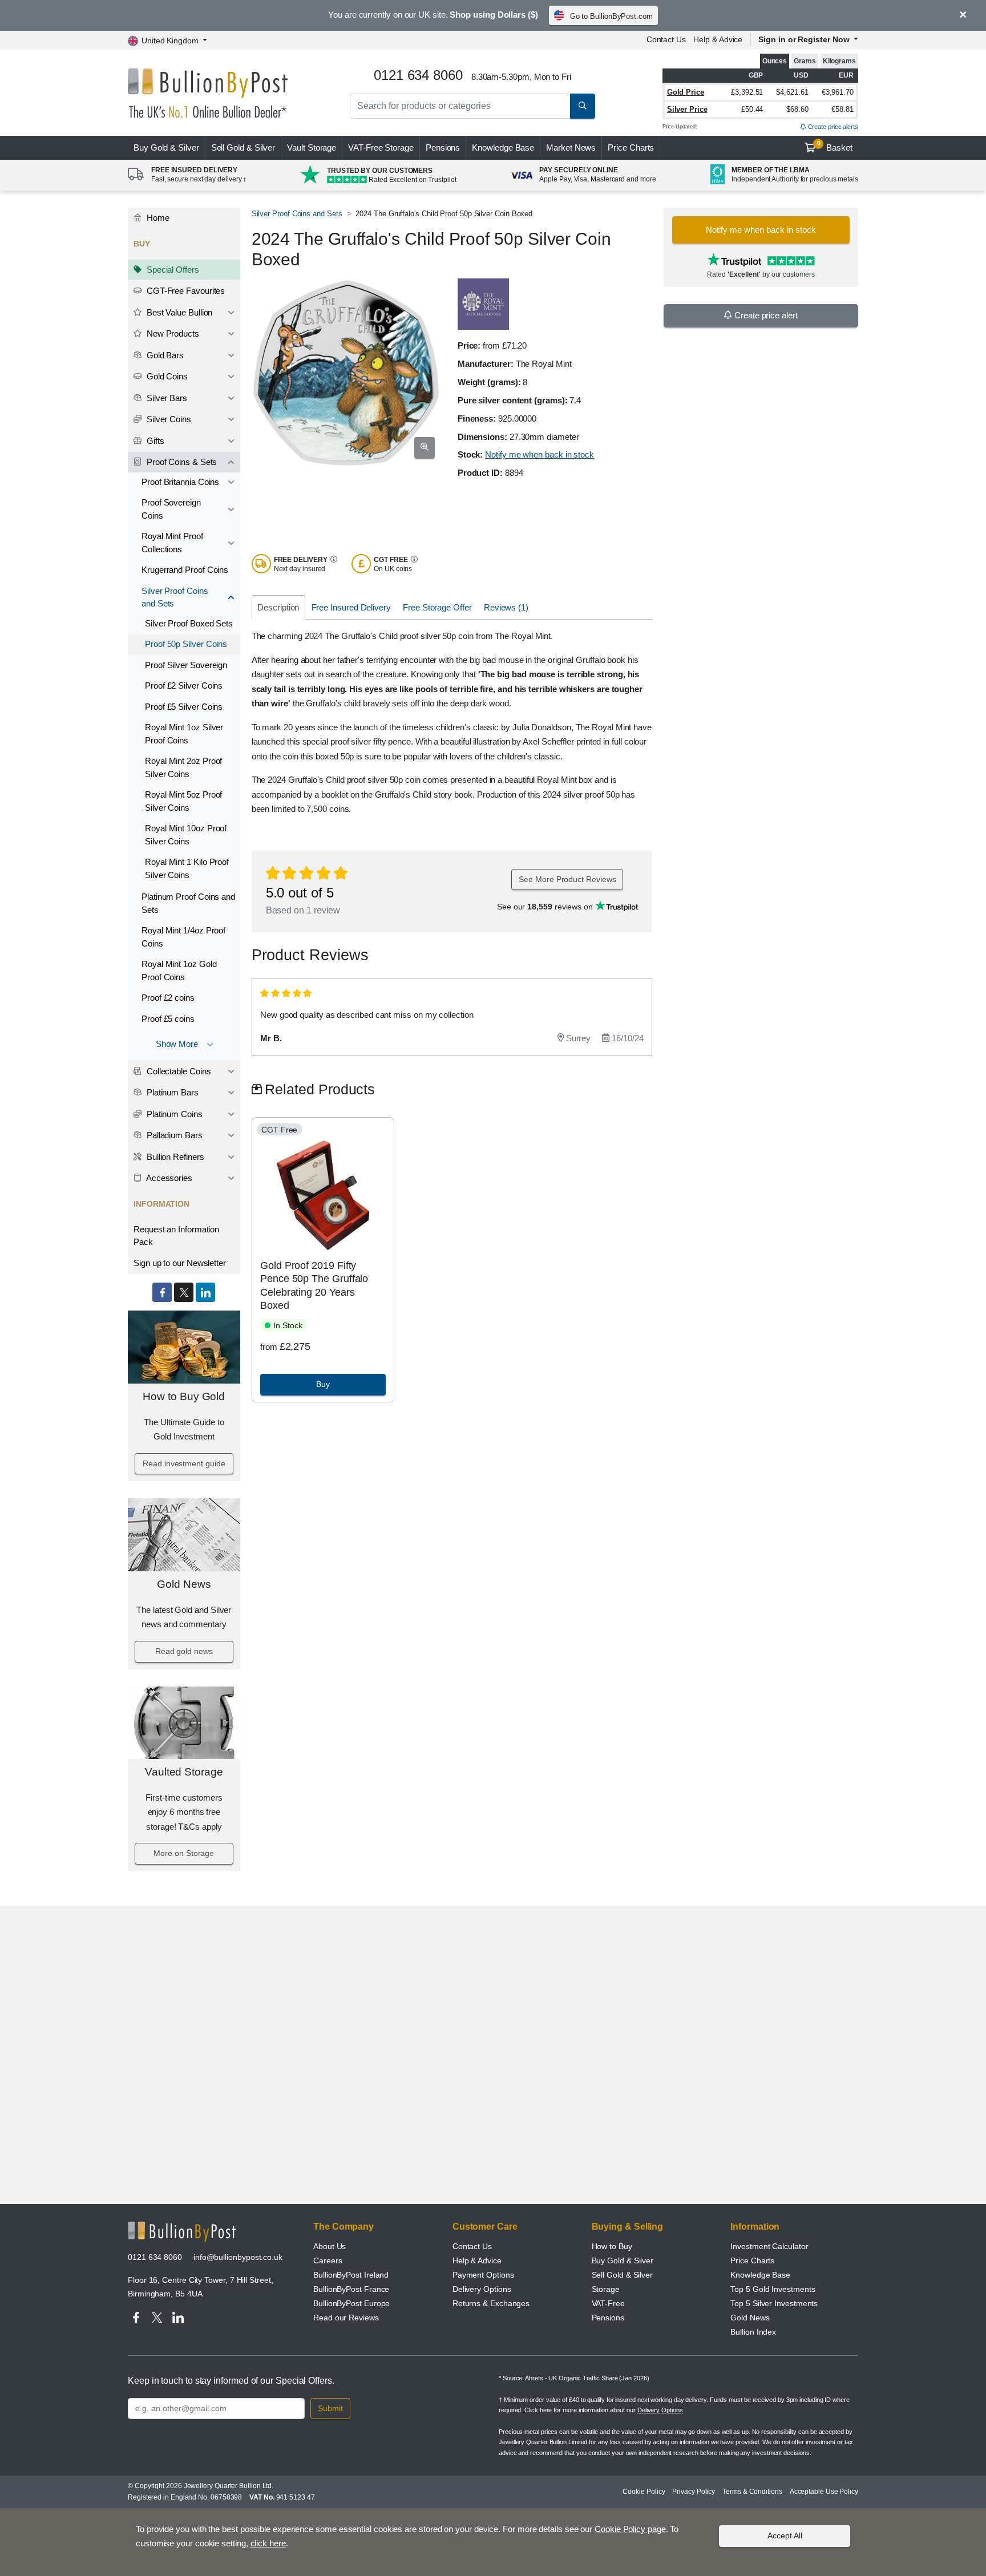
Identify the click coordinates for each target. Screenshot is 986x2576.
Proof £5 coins (168, 1019)
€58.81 (842, 109)
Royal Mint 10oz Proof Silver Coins (186, 835)
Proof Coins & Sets (181, 462)
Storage (606, 2289)
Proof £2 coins (168, 998)
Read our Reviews (346, 2318)
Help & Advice (718, 39)
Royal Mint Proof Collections (172, 543)
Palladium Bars (173, 1135)
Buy (166, 147)
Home (157, 218)
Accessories (168, 1178)
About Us (330, 2246)
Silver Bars (166, 398)
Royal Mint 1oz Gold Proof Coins (179, 970)
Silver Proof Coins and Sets (175, 597)
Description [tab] (278, 607)
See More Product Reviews (567, 879)
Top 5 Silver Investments (774, 2303)
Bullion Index (753, 2332)
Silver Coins (168, 419)
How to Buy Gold (184, 1396)
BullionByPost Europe (351, 2303)
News (571, 147)
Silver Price (687, 109)
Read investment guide (184, 1463)
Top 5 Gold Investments (773, 2289)
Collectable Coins (178, 1071)
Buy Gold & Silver (623, 2260)
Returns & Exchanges (491, 2303)
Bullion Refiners (174, 1157)
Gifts (154, 441)
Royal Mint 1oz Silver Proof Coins (184, 734)
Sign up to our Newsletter (180, 1263)
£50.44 (752, 109)
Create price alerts (832, 127)
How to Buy (612, 2246)
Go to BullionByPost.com (611, 16)
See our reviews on (546, 907)
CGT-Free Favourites (185, 291)
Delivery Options (482, 2289)
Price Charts (631, 147)
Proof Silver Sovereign (186, 665)
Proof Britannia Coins (180, 482)
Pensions (443, 147)
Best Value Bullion (178, 312)
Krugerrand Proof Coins (185, 570)
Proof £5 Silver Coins (184, 707)
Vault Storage (312, 147)
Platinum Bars (171, 1092)
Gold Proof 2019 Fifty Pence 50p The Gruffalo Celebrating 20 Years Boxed (314, 1285)
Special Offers (172, 270)
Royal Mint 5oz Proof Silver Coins (183, 801)
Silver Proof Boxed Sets (189, 623)
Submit (330, 2408)
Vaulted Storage (184, 1772)
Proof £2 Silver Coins (184, 686)
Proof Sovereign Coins (171, 509)
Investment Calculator (769, 2246)
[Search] (583, 106)
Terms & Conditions (752, 2492)
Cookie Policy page (630, 2529)
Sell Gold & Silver (623, 2275)
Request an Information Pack (176, 1236)
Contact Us (666, 39)
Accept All (785, 2535)
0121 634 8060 (155, 2257)
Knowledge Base (503, 147)
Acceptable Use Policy (824, 2492)
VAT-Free (381, 147)
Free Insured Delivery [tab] (351, 607)
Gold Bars (164, 355)
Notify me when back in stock (540, 454)
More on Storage (184, 1853)
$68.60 (797, 109)
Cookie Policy (644, 2492)
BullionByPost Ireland (351, 2275)
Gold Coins (166, 376)
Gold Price (686, 92)
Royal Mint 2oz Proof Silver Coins (183, 767)
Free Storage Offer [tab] (437, 607)
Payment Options (483, 2275)
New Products (172, 333)
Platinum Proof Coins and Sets (188, 903)
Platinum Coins (173, 1114)
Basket (835, 146)
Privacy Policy (694, 2492)
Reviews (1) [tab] (506, 607)
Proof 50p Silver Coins (186, 644)
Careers (328, 2260)
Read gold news (184, 1651)
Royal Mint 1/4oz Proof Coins (183, 937)
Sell (243, 147)
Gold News (184, 1584)
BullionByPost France (351, 2289)
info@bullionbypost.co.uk (238, 2257)
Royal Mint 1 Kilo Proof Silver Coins (187, 868)
